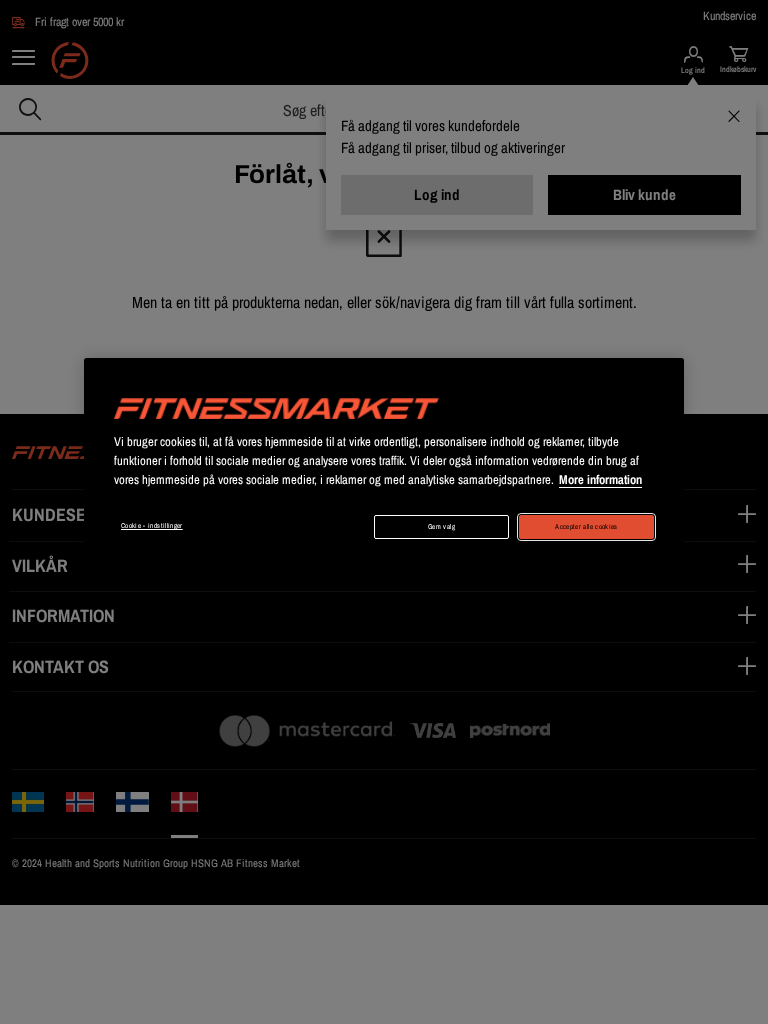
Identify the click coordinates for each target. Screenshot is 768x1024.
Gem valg (441, 526)
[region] (384, 460)
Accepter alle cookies (586, 526)
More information (600, 479)
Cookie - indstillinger (152, 525)
